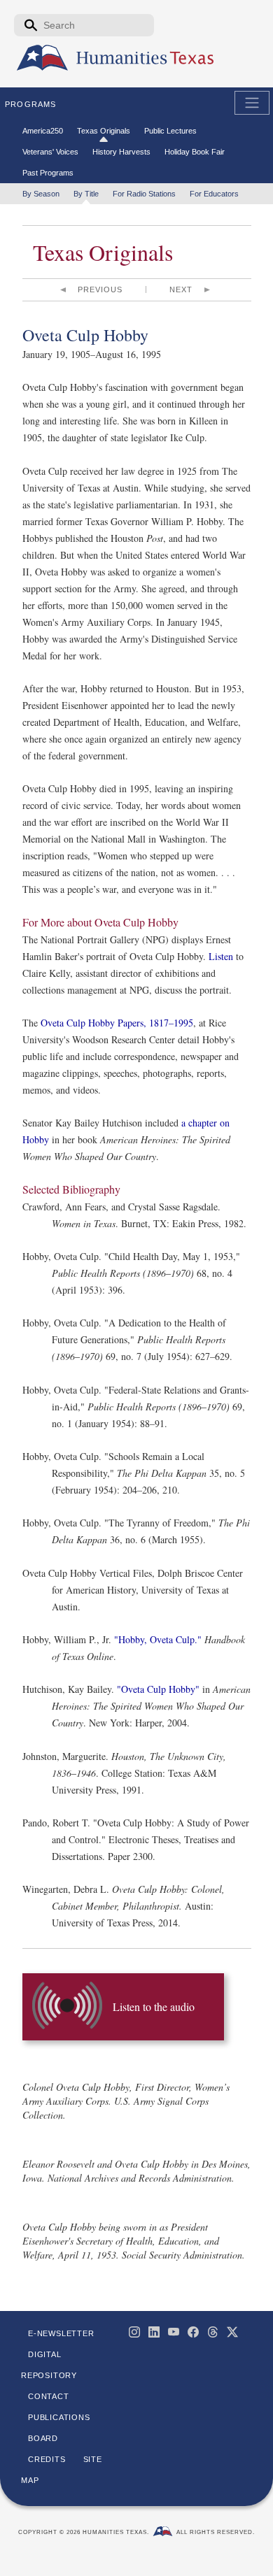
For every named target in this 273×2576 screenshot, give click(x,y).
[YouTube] (174, 2332)
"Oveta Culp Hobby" (158, 1689)
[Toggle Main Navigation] (252, 103)
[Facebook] (193, 2332)
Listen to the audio (154, 2006)
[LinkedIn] (154, 2332)
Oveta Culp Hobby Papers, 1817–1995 (117, 1023)
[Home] (42, 58)
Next (181, 289)
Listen (221, 956)
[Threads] (213, 2332)
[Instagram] (134, 2332)
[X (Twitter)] (232, 2332)
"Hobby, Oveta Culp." (159, 1639)
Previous (100, 289)
